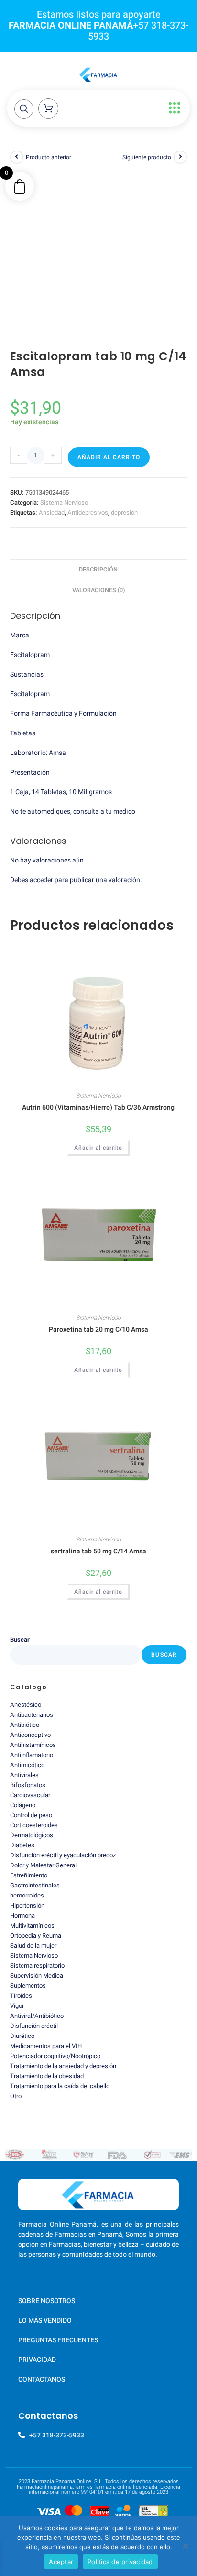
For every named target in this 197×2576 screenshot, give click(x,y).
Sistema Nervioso (64, 502)
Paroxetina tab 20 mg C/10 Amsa (98, 1330)
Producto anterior (49, 157)
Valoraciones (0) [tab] (98, 590)
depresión (124, 512)
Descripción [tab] (98, 570)
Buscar (20, 1640)
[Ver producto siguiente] (180, 157)
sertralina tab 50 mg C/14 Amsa (98, 1551)
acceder (41, 880)
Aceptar (61, 2562)
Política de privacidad (120, 2562)
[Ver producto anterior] (17, 157)
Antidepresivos (88, 512)
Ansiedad (52, 512)
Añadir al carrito (109, 457)
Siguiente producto (147, 157)
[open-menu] (172, 108)
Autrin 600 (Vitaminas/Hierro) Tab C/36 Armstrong (98, 1107)
